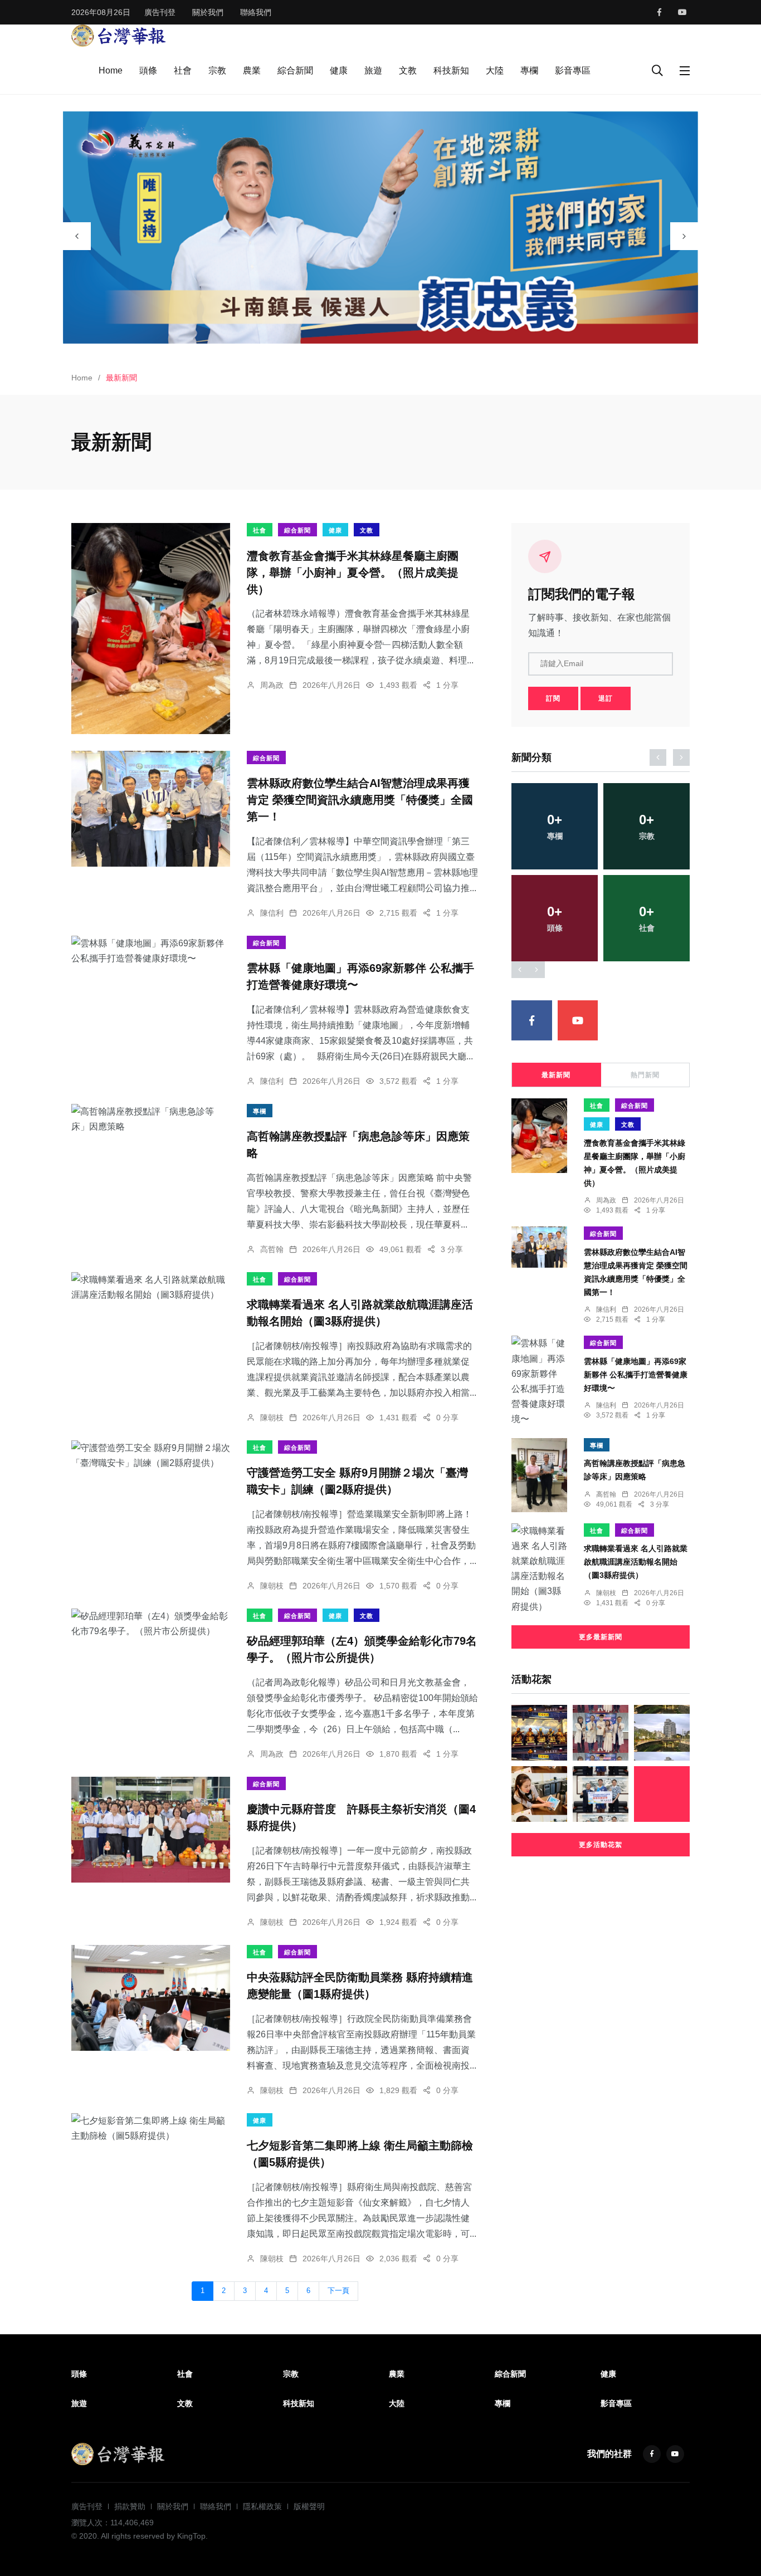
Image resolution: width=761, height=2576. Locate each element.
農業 (252, 70)
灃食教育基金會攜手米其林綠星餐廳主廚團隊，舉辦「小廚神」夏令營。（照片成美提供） (353, 573)
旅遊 (373, 70)
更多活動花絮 (601, 1845)
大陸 (495, 70)
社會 (183, 70)
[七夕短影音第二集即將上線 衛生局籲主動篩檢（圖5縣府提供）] (151, 2128)
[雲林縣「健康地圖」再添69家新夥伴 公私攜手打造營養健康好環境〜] (151, 951)
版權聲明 (309, 2506)
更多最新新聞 (601, 1637)
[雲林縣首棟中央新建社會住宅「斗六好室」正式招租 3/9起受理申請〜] (662, 1733)
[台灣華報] (119, 35)
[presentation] (77, 236)
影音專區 (573, 70)
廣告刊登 (160, 12)
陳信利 (272, 913)
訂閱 (553, 698)
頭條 (148, 70)
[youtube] (682, 12)
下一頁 (338, 2291)
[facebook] (659, 12)
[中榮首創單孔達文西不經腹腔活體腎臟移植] (601, 1733)
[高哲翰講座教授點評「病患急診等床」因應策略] (151, 1119)
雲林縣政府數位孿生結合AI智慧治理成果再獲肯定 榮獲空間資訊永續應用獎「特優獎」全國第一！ (360, 800)
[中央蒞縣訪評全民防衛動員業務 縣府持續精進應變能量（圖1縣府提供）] (151, 1998)
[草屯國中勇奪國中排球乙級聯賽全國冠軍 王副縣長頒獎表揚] (601, 1794)
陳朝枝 (272, 1417)
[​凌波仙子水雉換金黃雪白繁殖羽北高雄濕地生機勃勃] (662, 1794)
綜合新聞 (295, 70)
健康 (339, 70)
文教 (408, 70)
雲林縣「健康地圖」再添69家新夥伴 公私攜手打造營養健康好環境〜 (636, 1375)
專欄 (529, 70)
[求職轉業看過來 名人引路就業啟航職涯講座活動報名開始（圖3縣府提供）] (151, 1287)
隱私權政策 (262, 2506)
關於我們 (208, 12)
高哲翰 (272, 1249)
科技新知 (451, 70)
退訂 (606, 698)
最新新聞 (556, 1075)
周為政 (272, 685)
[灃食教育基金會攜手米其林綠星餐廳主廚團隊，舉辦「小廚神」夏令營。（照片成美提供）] (151, 629)
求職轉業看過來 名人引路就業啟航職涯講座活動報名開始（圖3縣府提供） (636, 1562)
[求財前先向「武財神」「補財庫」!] (539, 1733)
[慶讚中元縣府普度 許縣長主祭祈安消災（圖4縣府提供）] (151, 1830)
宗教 (217, 70)
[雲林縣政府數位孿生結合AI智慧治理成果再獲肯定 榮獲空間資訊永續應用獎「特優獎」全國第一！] (151, 809)
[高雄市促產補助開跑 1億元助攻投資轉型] (539, 1794)
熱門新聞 (645, 1075)
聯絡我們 (256, 12)
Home (111, 70)
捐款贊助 (130, 2506)
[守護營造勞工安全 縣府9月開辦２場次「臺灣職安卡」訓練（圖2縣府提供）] (151, 1455)
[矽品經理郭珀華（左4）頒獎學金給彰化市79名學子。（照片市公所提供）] (151, 1624)
